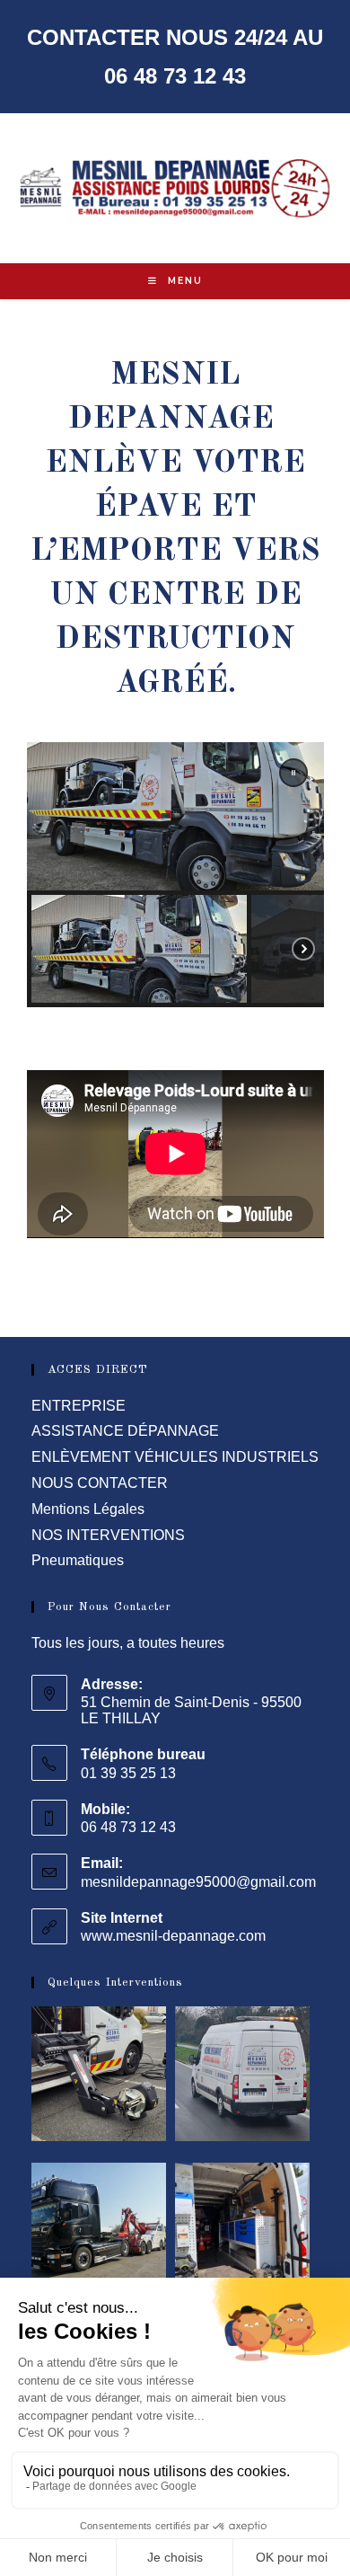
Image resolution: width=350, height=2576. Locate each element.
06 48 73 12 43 (175, 76)
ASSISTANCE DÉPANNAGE (125, 1431)
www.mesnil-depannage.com (173, 1936)
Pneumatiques (78, 1560)
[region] (175, 875)
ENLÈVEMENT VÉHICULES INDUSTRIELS (175, 1457)
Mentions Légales (88, 1509)
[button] (293, 773)
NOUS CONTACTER (100, 1483)
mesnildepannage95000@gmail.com (198, 1882)
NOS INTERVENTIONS (108, 1535)
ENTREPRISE (79, 1406)
